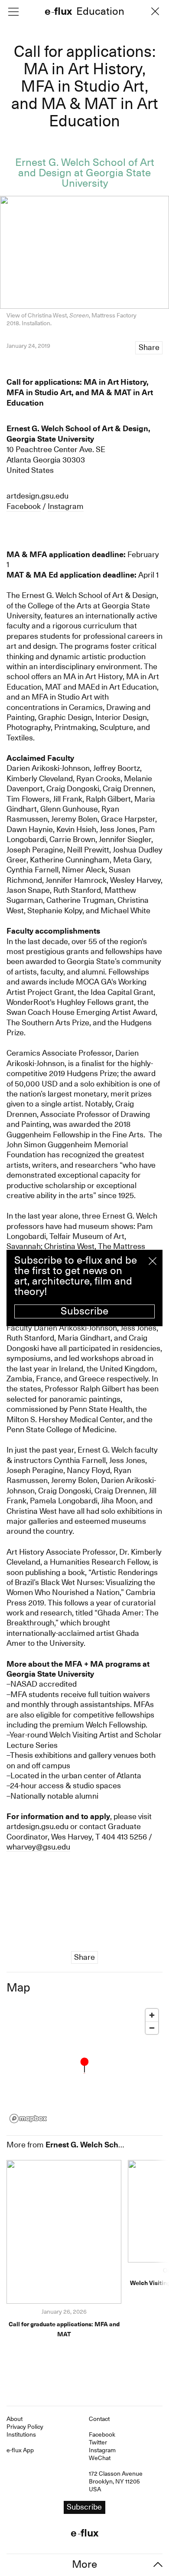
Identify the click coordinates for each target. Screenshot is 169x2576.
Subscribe (84, 1311)
